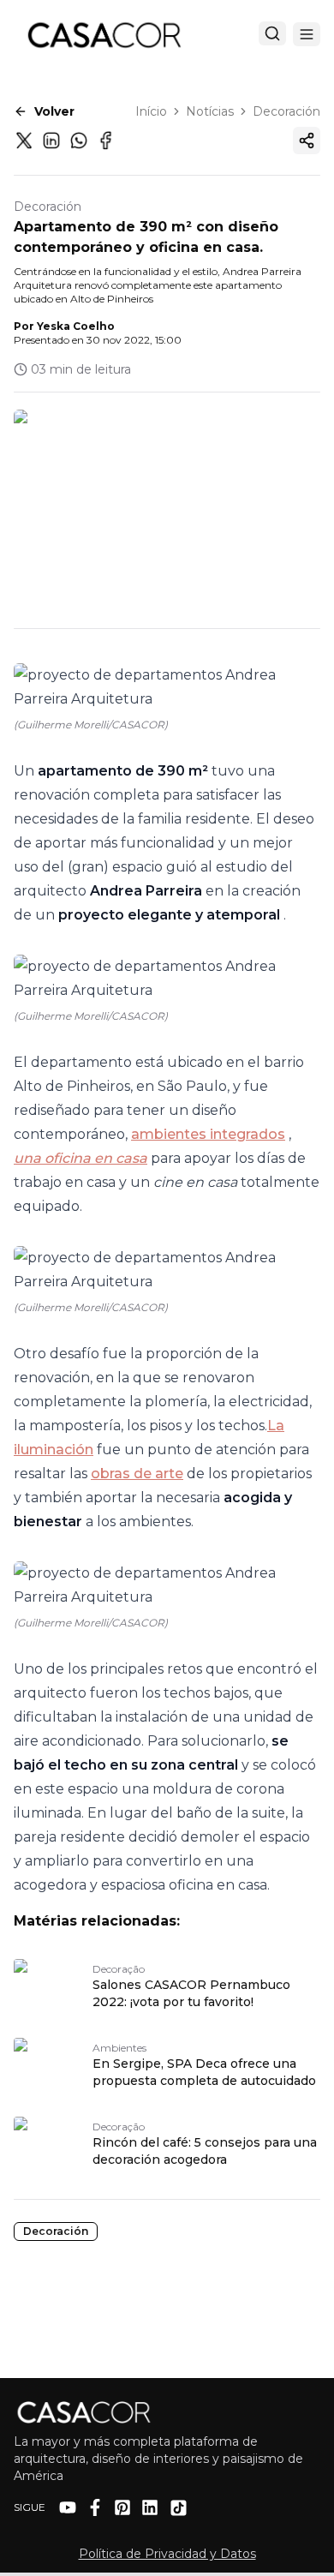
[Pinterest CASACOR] (122, 2507)
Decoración (286, 111)
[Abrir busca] (272, 33)
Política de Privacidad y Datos (167, 2554)
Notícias (210, 111)
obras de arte (137, 1474)
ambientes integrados (208, 1134)
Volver (54, 111)
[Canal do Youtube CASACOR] (68, 2507)
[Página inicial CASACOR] (104, 34)
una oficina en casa (81, 1158)
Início (151, 111)
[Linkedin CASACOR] (150, 2507)
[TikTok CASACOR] (179, 2508)
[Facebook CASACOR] (95, 2507)
